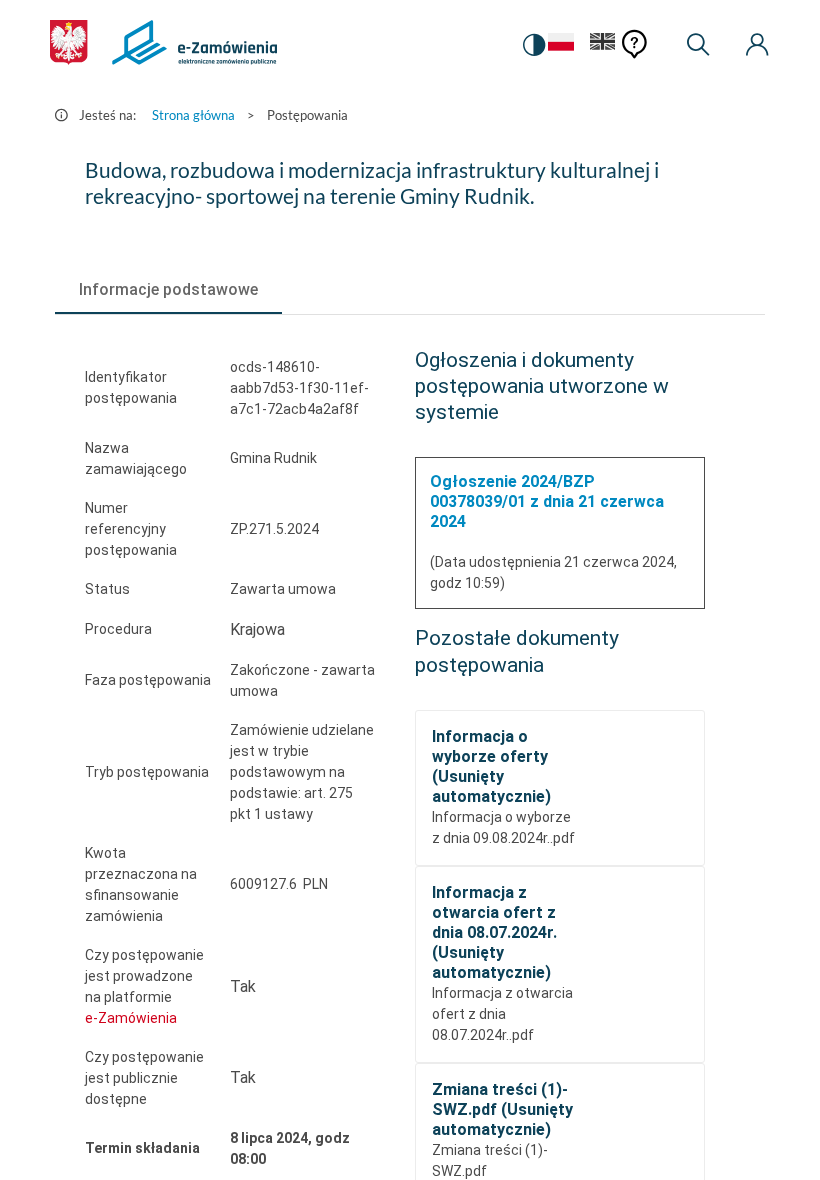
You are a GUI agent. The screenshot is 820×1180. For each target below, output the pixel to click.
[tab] (168, 290)
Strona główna (193, 115)
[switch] (534, 45)
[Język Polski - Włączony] (561, 45)
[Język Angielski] (603, 45)
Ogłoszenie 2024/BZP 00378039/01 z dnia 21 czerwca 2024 (547, 501)
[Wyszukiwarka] (698, 45)
